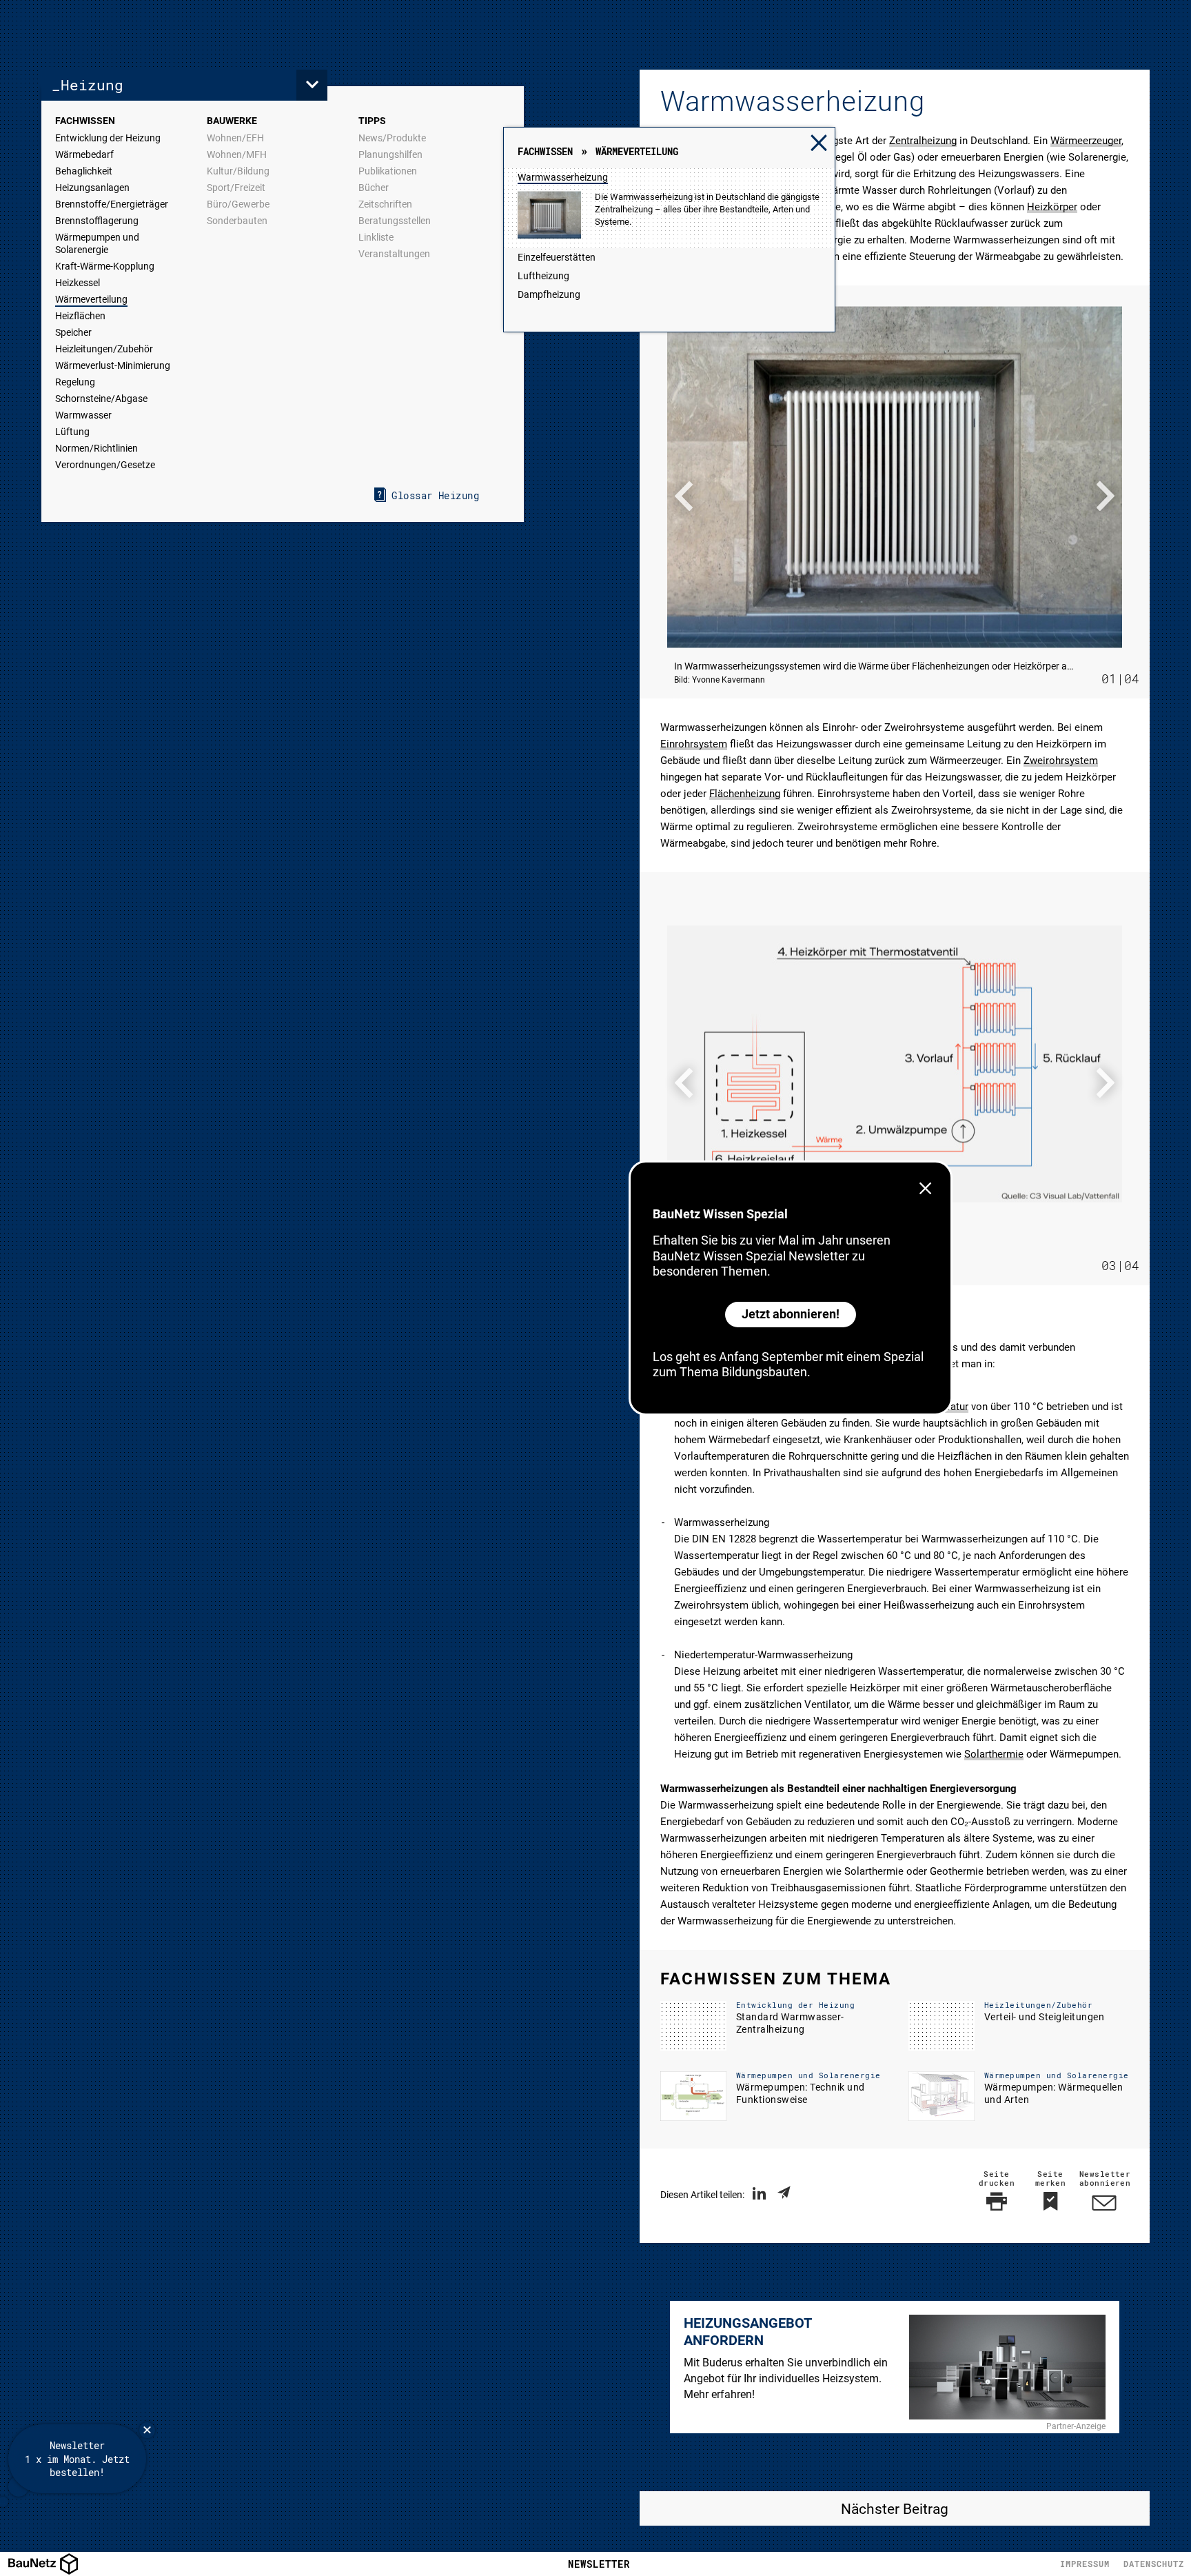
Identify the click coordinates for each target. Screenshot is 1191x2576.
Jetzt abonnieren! (791, 1314)
